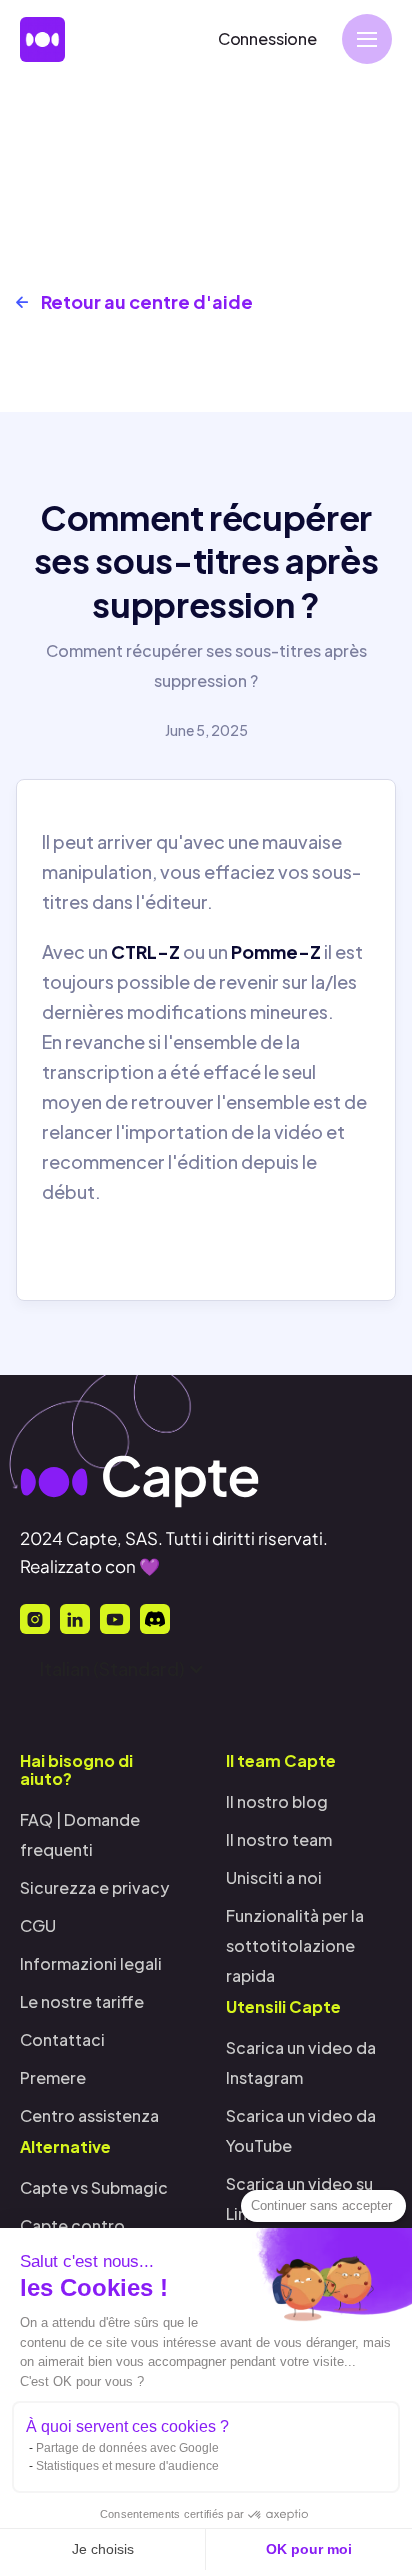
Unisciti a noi (274, 1877)
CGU (38, 1925)
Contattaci (62, 2039)
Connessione (267, 38)
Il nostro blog (277, 1801)
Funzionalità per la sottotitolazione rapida (295, 1945)
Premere (53, 2077)
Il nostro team (279, 1839)
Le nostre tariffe (82, 2001)
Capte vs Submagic (94, 2187)
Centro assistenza (89, 2115)
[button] (367, 39)
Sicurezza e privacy (94, 1887)
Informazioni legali (91, 1963)
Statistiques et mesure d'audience (127, 2466)
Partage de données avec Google (127, 2448)
